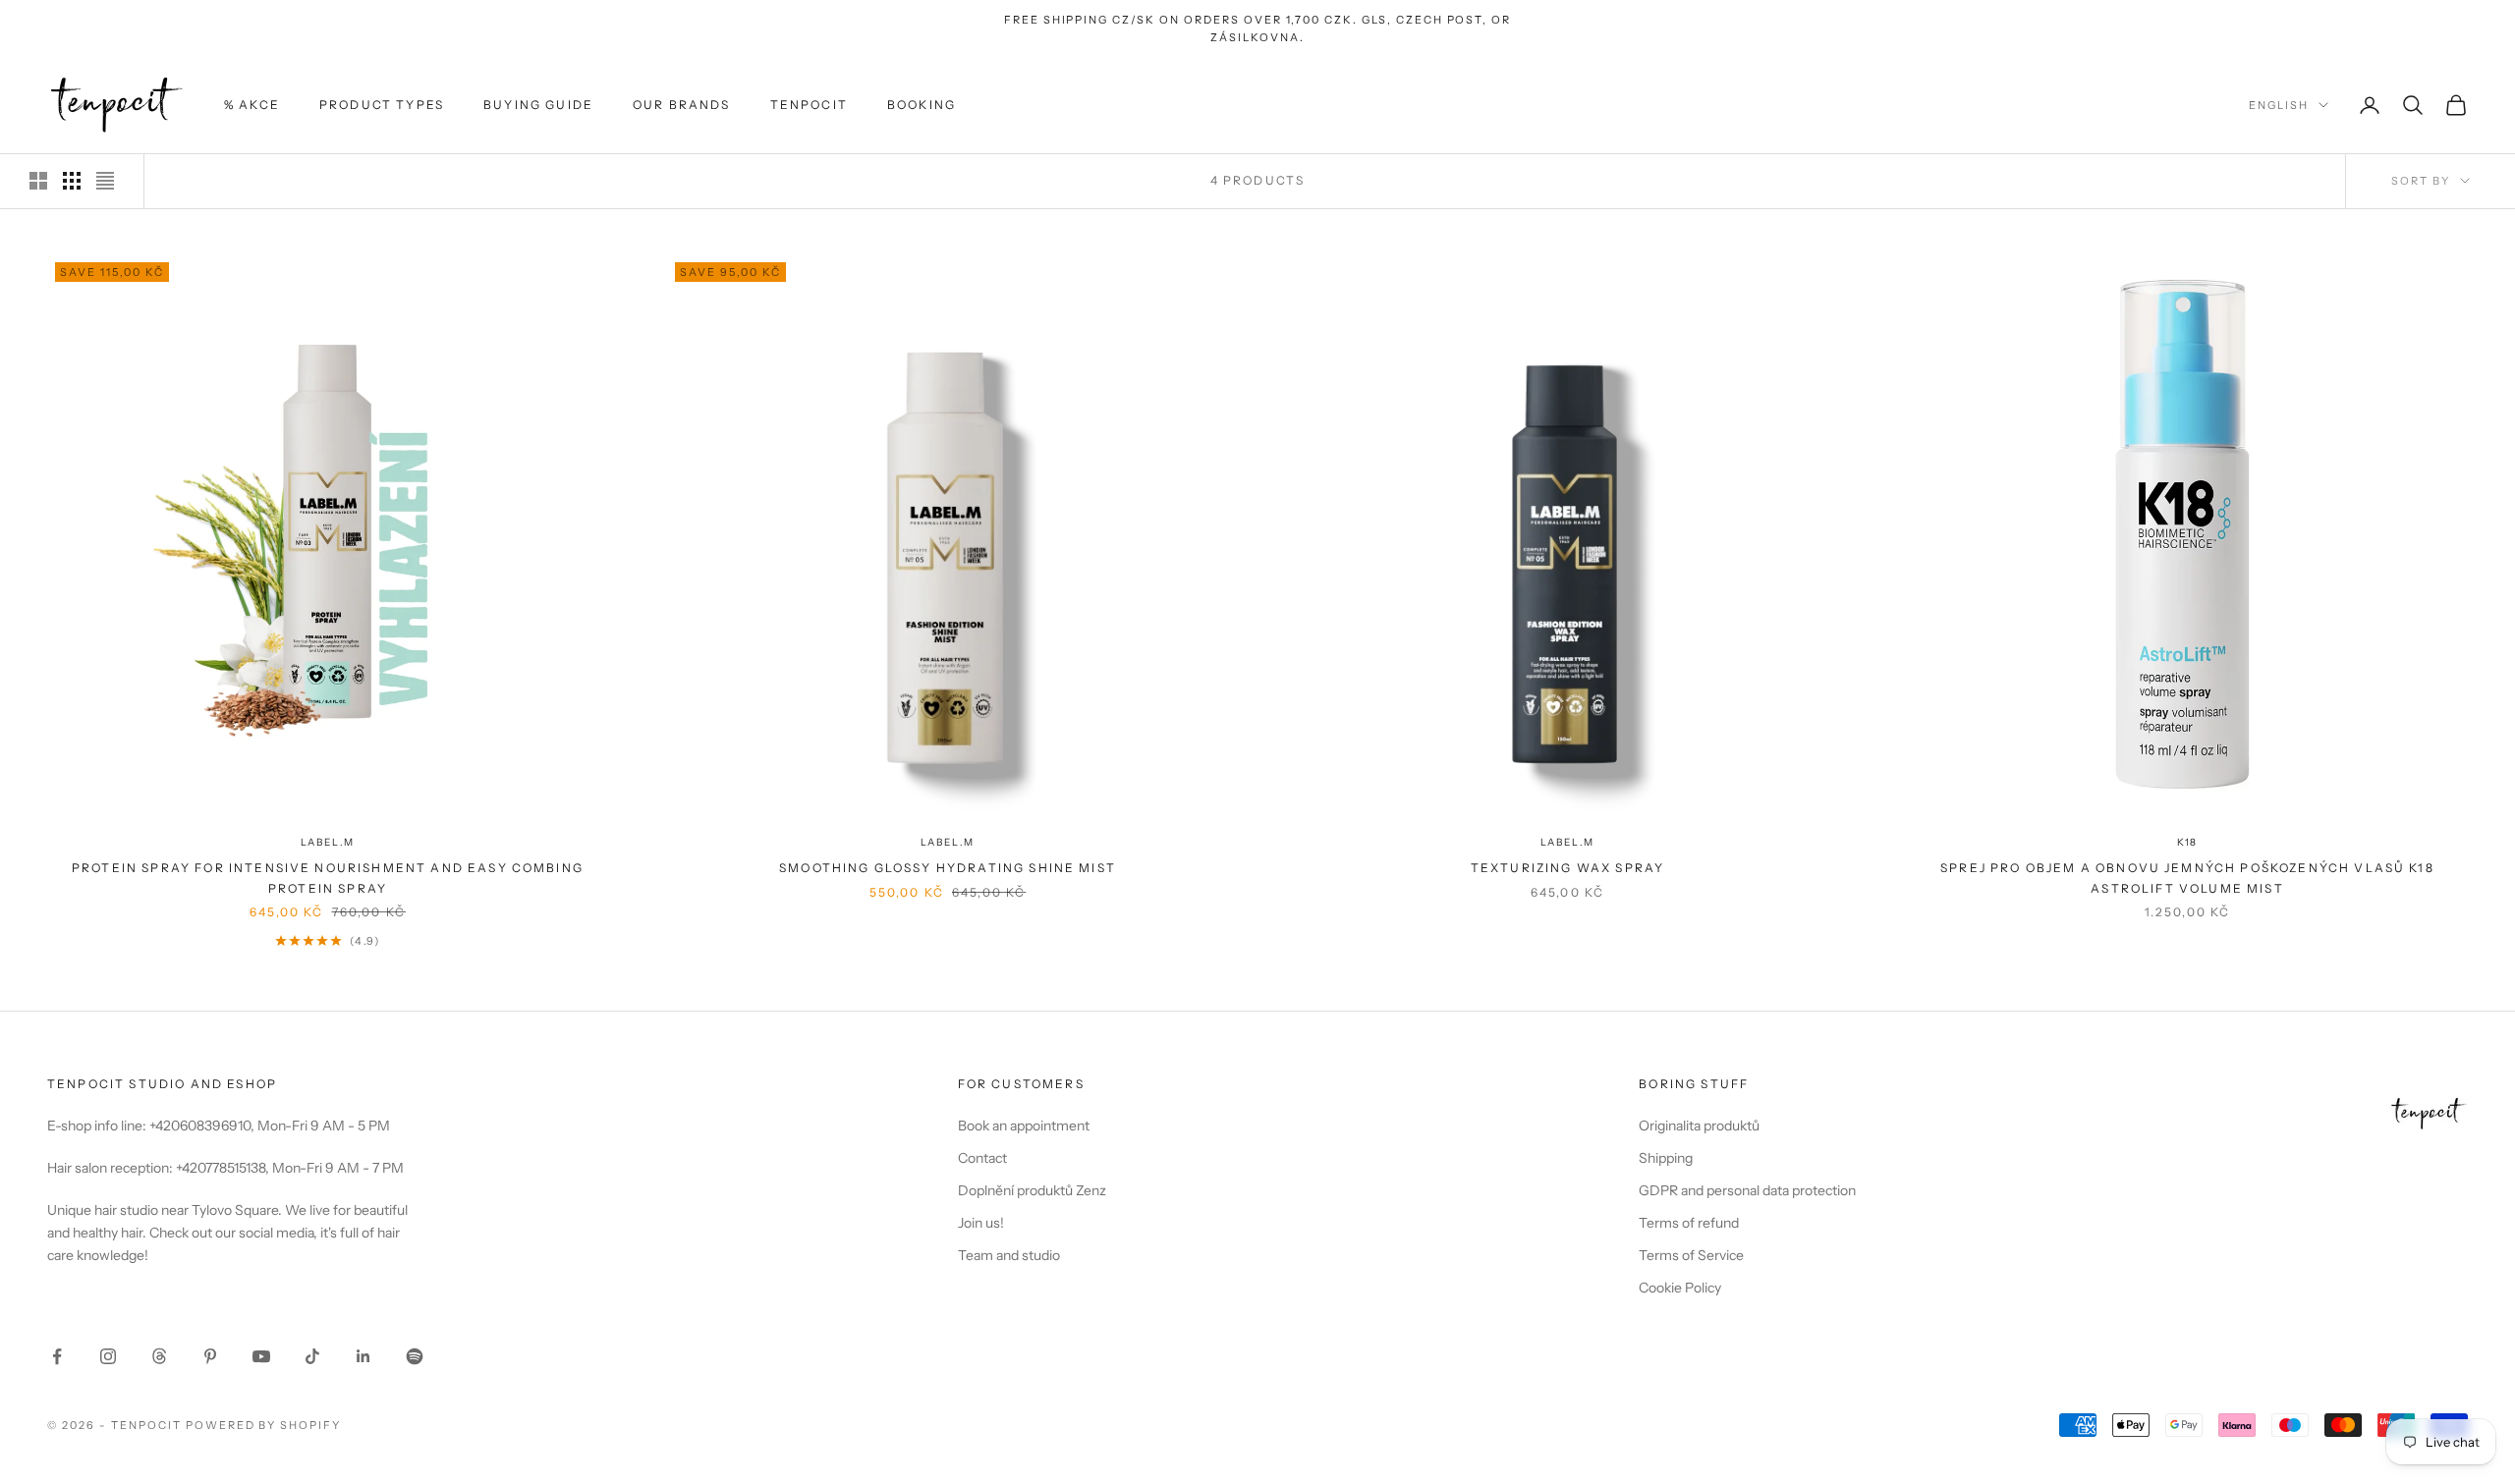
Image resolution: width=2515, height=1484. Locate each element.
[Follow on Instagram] (108, 1356)
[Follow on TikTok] (312, 1356)
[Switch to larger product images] (38, 181)
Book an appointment (1024, 1126)
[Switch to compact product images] (105, 181)
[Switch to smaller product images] (72, 181)
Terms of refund (1689, 1223)
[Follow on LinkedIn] (363, 1356)
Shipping (1666, 1158)
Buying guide (538, 105)
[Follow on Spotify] (415, 1356)
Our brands (682, 105)
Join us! (981, 1223)
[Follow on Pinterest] (210, 1356)
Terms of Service (1691, 1255)
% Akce (252, 105)
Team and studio (1009, 1255)
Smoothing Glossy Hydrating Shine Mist (948, 868)
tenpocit (809, 105)
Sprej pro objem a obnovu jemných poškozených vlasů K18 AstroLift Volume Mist (2187, 878)
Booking (922, 105)
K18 (2187, 842)
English (2279, 105)
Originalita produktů (1699, 1126)
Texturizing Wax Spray (1567, 868)
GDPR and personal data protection (1747, 1190)
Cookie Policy (1680, 1288)
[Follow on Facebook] (57, 1356)
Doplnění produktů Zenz (1032, 1190)
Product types (382, 105)
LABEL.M (328, 842)
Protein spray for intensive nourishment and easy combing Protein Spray (328, 878)
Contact (982, 1158)
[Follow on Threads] (159, 1356)
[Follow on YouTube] (261, 1356)
